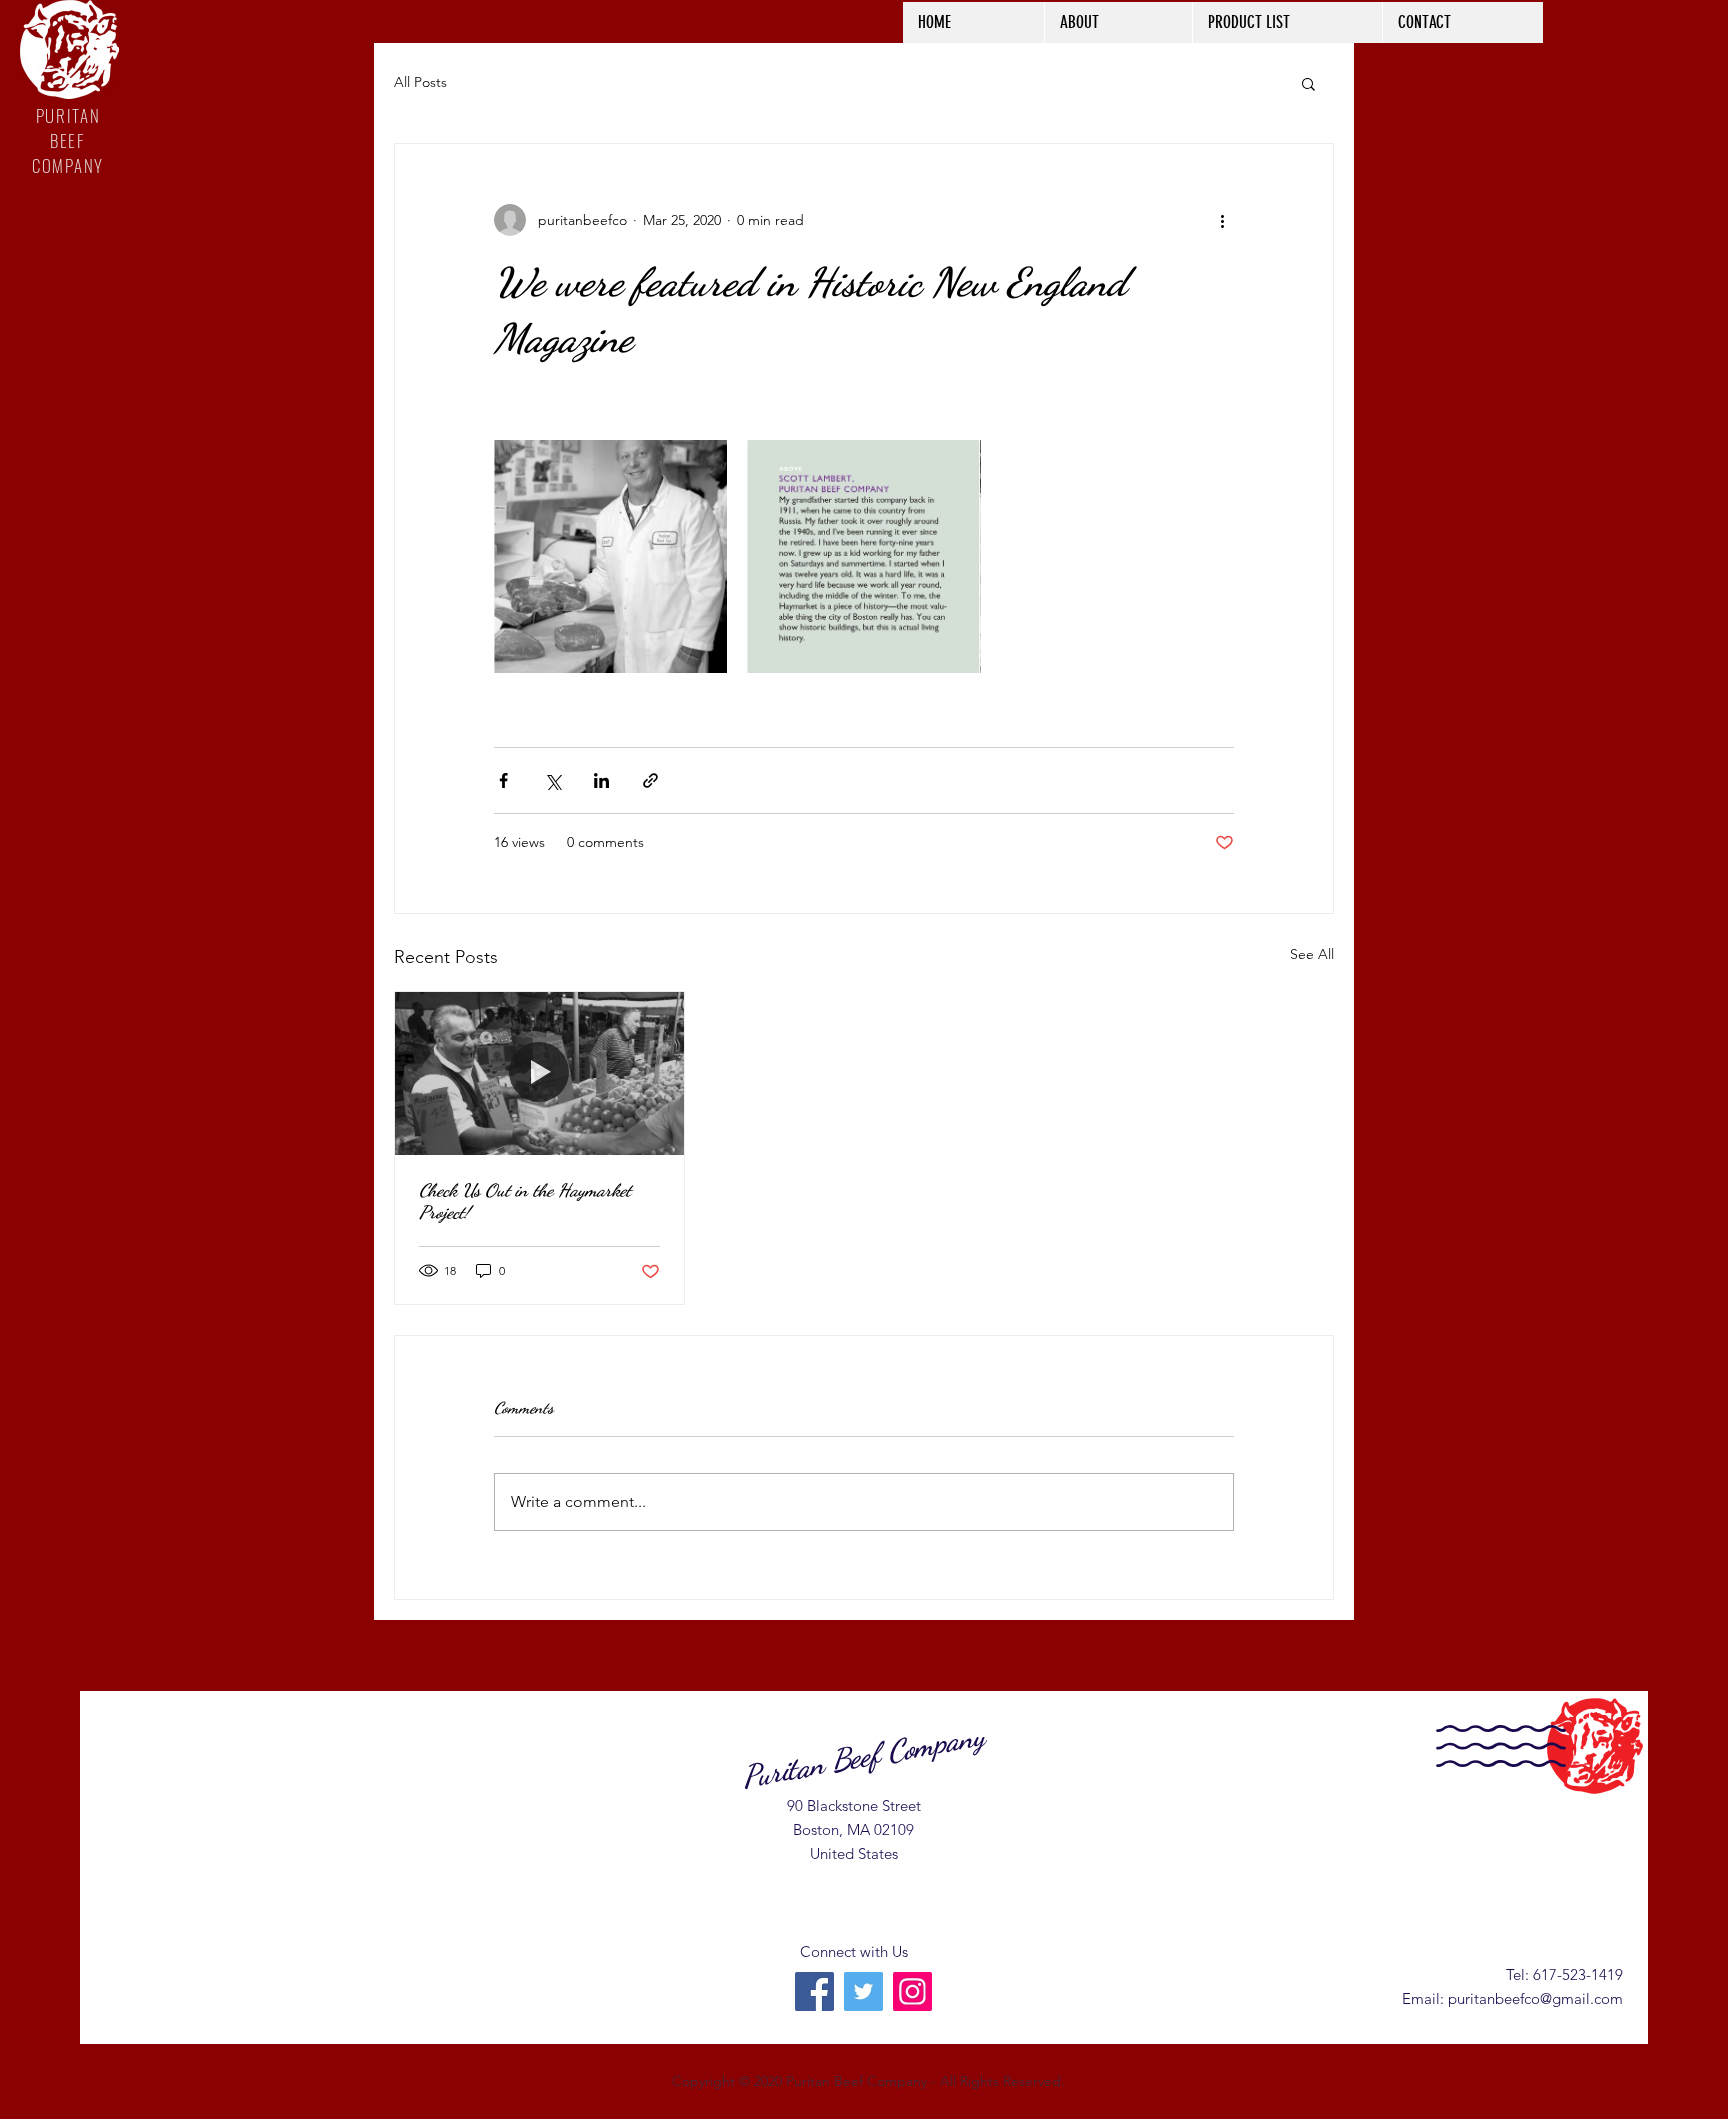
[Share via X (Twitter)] (552, 780)
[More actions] (1222, 220)
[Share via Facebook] (503, 780)
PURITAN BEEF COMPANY (68, 140)
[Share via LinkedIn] (601, 780)
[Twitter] (863, 1991)
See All (1312, 954)
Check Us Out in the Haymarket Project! (525, 1201)
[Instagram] (912, 1991)
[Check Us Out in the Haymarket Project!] (539, 1073)
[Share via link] (650, 780)
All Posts (420, 82)
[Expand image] (610, 556)
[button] (1308, 83)
